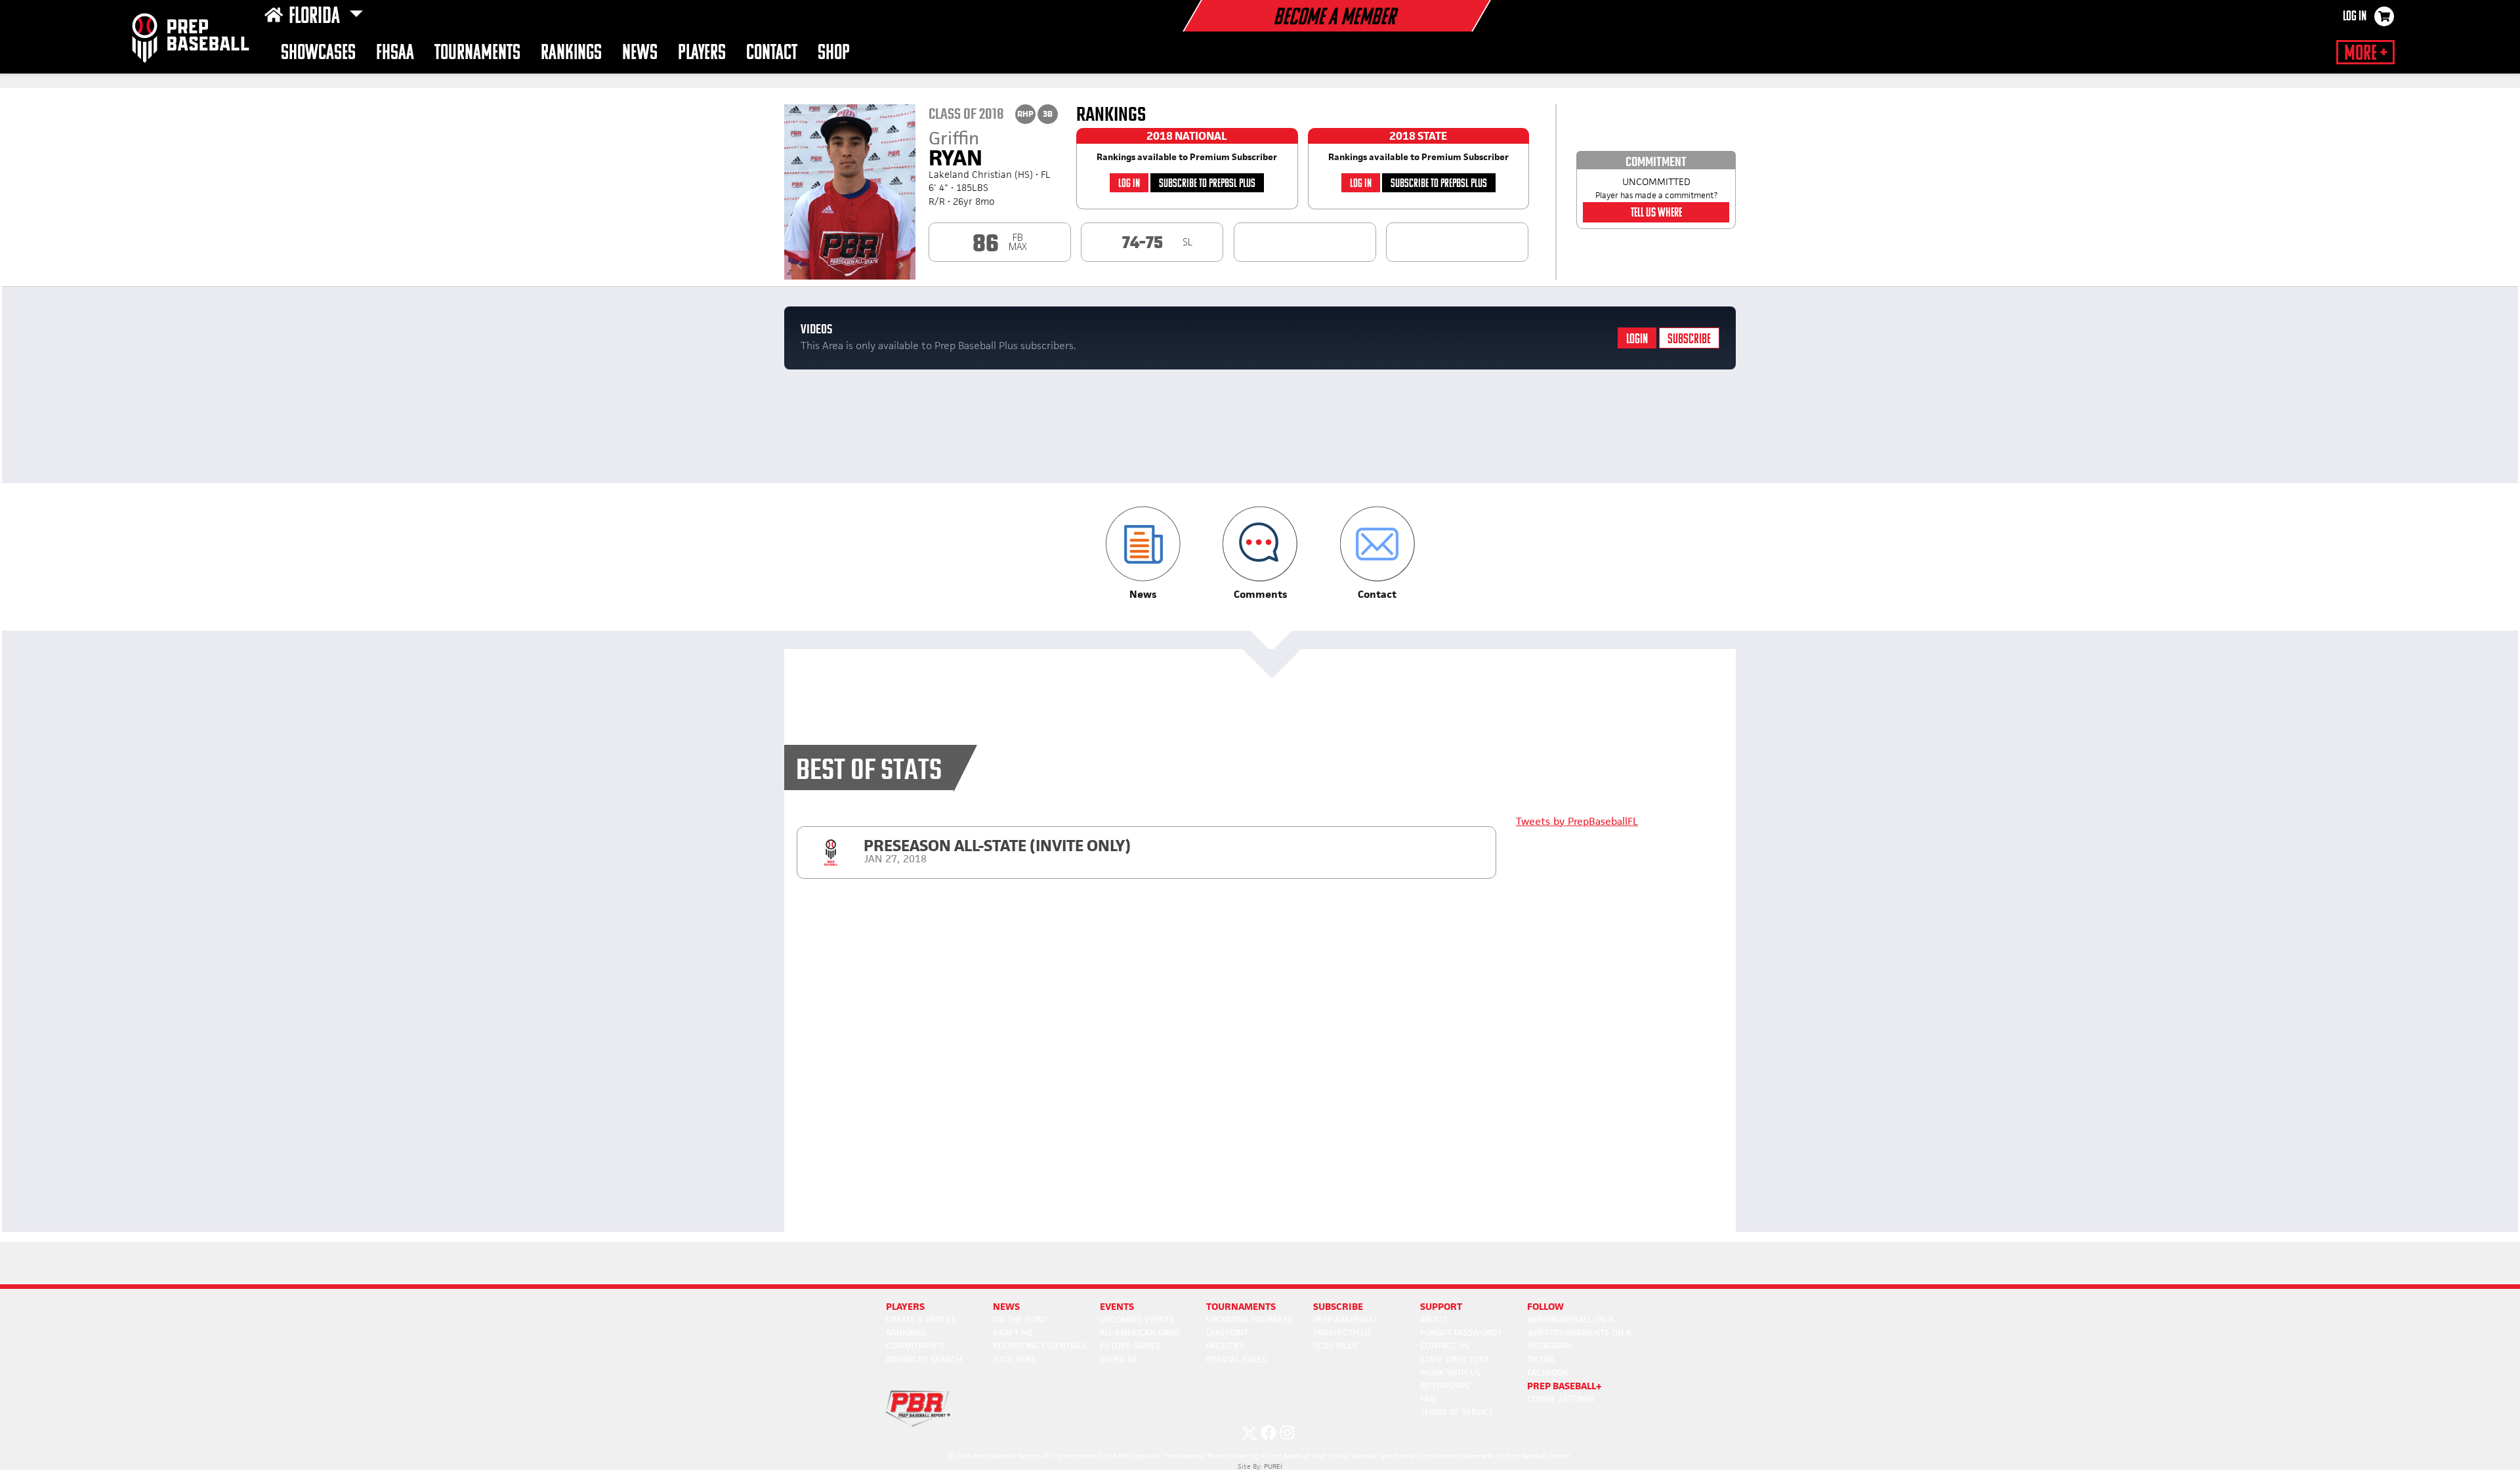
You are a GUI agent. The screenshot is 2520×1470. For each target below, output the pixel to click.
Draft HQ (1013, 1333)
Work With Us (1450, 1373)
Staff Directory (1455, 1359)
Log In (2355, 17)
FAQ (1428, 1399)
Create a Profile (921, 1319)
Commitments (915, 1346)
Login (1637, 340)
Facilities (1225, 1346)
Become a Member (1334, 18)
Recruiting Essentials (1039, 1346)
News (640, 53)
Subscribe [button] (1338, 1306)
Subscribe (1689, 340)
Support (1441, 1306)
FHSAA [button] (395, 53)
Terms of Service (1457, 1412)
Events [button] (1117, 1306)
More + (2365, 54)
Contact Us (1445, 1346)
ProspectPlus (1342, 1333)
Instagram (1549, 1346)
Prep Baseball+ (1346, 1319)
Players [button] (702, 53)
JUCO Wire (1015, 1359)
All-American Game (1140, 1333)
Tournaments (1241, 1306)
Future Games (1130, 1346)
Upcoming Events (1137, 1319)
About (1434, 1319)
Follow (1545, 1306)
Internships (1445, 1386)
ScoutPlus (1336, 1346)
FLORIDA (316, 17)
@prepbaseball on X (1570, 1319)
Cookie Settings (1561, 1399)
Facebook (1548, 1373)
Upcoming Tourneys (1249, 1319)
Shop (834, 53)
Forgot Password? (1461, 1333)
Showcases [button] (318, 53)
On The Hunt (1020, 1319)
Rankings (571, 53)
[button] (1143, 554)
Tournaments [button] (477, 53)
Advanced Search (924, 1359)
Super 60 (1118, 1359)
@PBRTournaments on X (1579, 1333)
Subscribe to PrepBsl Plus (1207, 184)
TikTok (1541, 1359)
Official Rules (1236, 1359)
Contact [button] (772, 53)
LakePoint (1227, 1333)
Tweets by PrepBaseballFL (1577, 821)
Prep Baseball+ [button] (1564, 1386)
